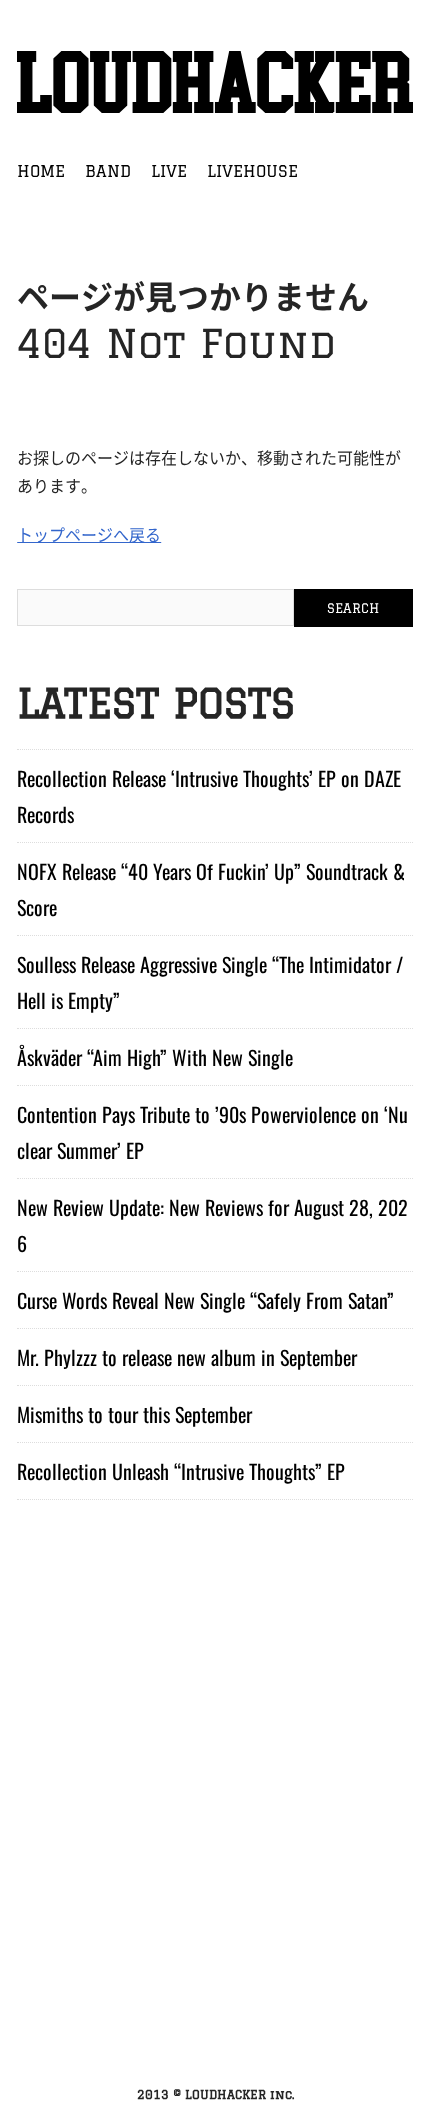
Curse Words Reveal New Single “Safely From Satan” (205, 1300)
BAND (108, 171)
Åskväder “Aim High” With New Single (155, 1057)
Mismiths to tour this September (134, 1414)
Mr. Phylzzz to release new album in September (187, 1357)
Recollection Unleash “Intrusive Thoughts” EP (181, 1471)
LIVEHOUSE (252, 171)
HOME (41, 171)
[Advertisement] (215, 1842)
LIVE (169, 171)
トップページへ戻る (89, 534)
